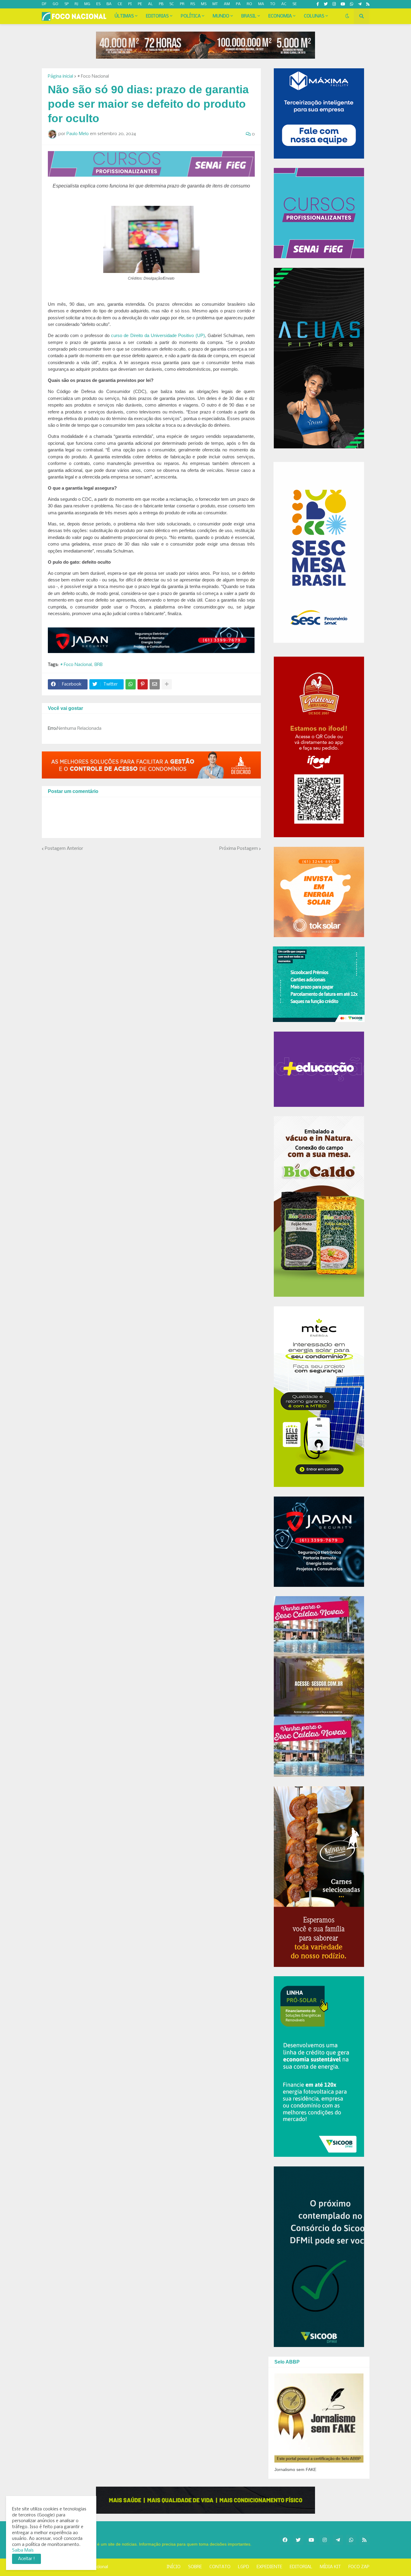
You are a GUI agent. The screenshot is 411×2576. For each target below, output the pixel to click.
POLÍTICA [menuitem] (191, 16)
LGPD (244, 2567)
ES (98, 4)
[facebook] (285, 2540)
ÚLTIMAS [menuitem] (124, 16)
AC (284, 4)
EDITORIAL (301, 2567)
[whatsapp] (352, 4)
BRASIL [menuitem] (249, 16)
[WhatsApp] (131, 684)
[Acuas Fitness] (205, 2500)
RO (249, 4)
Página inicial (60, 76)
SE (295, 4)
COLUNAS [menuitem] (314, 16)
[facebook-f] (318, 4)
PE (140, 4)
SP (66, 4)
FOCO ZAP (359, 2567)
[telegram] (360, 4)
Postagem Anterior (64, 849)
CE (120, 4)
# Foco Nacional (93, 76)
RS (193, 4)
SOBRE (195, 2567)
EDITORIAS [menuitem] (157, 16)
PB (161, 4)
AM (227, 4)
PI (130, 4)
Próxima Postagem (239, 849)
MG (87, 4)
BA (109, 4)
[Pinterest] (143, 684)
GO (56, 4)
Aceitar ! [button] (26, 2559)
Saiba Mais (23, 2550)
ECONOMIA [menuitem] (280, 16)
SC (172, 4)
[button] (347, 16)
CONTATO (220, 2567)
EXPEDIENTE (269, 2567)
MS (204, 4)
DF (44, 4)
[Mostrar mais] (167, 684)
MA (261, 4)
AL (150, 4)
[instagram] (334, 4)
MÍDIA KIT (330, 2567)
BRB (99, 665)
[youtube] (343, 4)
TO (273, 4)
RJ (76, 4)
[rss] (368, 4)
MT (215, 4)
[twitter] (326, 4)
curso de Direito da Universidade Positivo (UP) (158, 336)
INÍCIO (174, 2567)
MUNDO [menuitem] (221, 16)
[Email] (155, 684)
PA (238, 4)
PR (182, 4)
